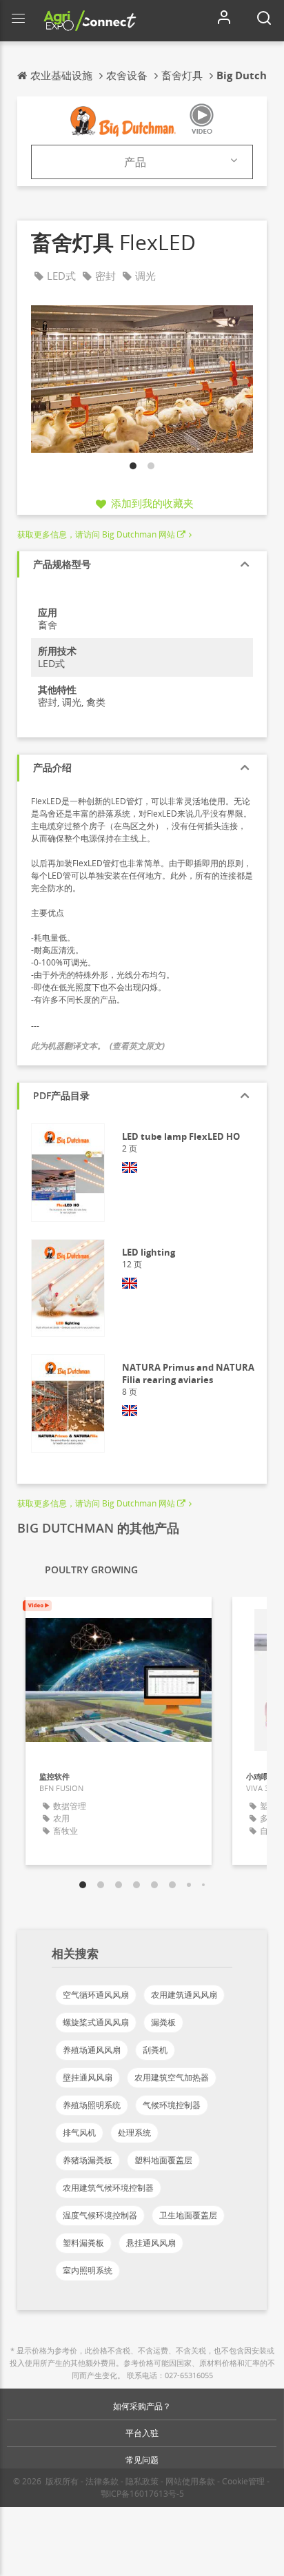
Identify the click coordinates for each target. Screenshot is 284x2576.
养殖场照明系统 (92, 2105)
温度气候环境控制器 (100, 2215)
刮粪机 (155, 2050)
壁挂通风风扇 (88, 2077)
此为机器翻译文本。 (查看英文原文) (98, 1046)
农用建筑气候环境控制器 (108, 2188)
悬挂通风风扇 (151, 2243)
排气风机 (79, 2133)
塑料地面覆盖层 (163, 2160)
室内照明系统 (88, 2270)
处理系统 (134, 2133)
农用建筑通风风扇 (184, 1995)
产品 (135, 162)
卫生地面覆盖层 (188, 2215)
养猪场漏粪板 (88, 2160)
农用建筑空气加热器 (172, 2077)
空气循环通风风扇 (96, 1995)
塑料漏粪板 (83, 2243)
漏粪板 (163, 2022)
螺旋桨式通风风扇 (96, 2022)
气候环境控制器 (172, 2105)
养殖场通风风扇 (92, 2050)
